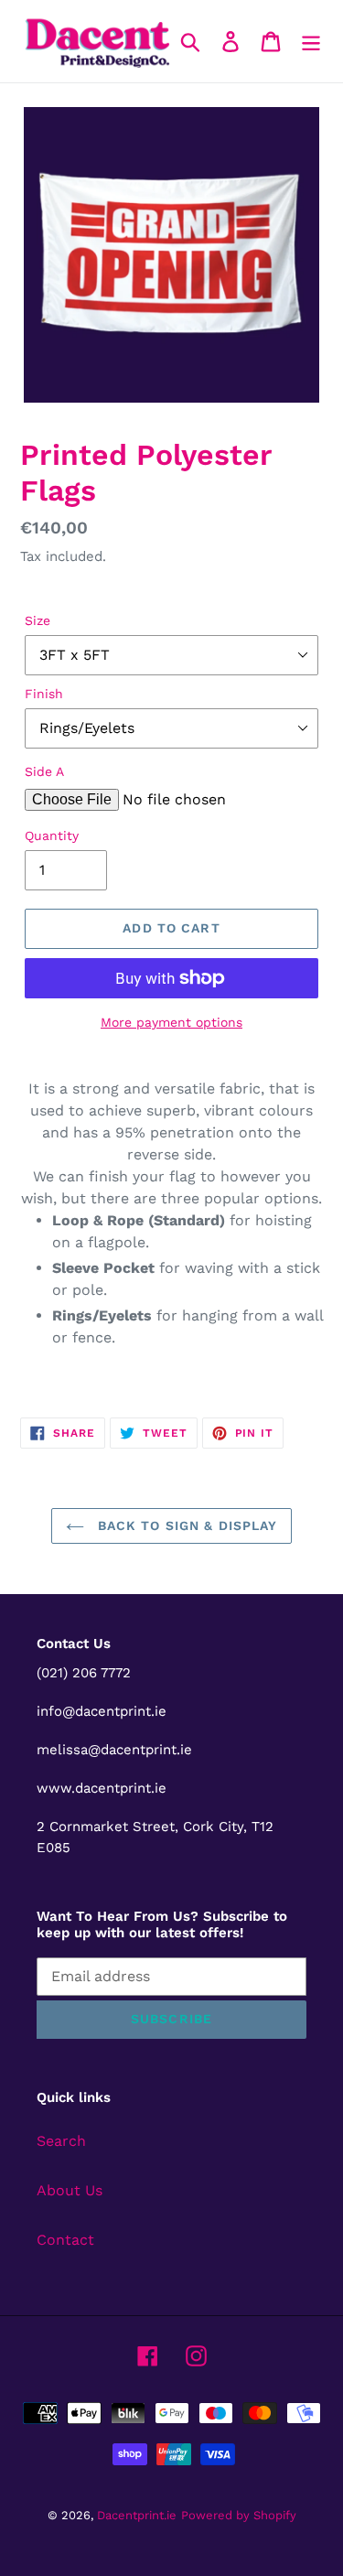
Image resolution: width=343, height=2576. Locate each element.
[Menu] (311, 42)
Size (38, 620)
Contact (65, 2240)
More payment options (171, 1022)
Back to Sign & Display (186, 1525)
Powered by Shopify (239, 2515)
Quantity (52, 835)
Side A (44, 771)
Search (61, 2141)
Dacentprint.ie (137, 2515)
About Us (70, 2190)
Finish (44, 694)
